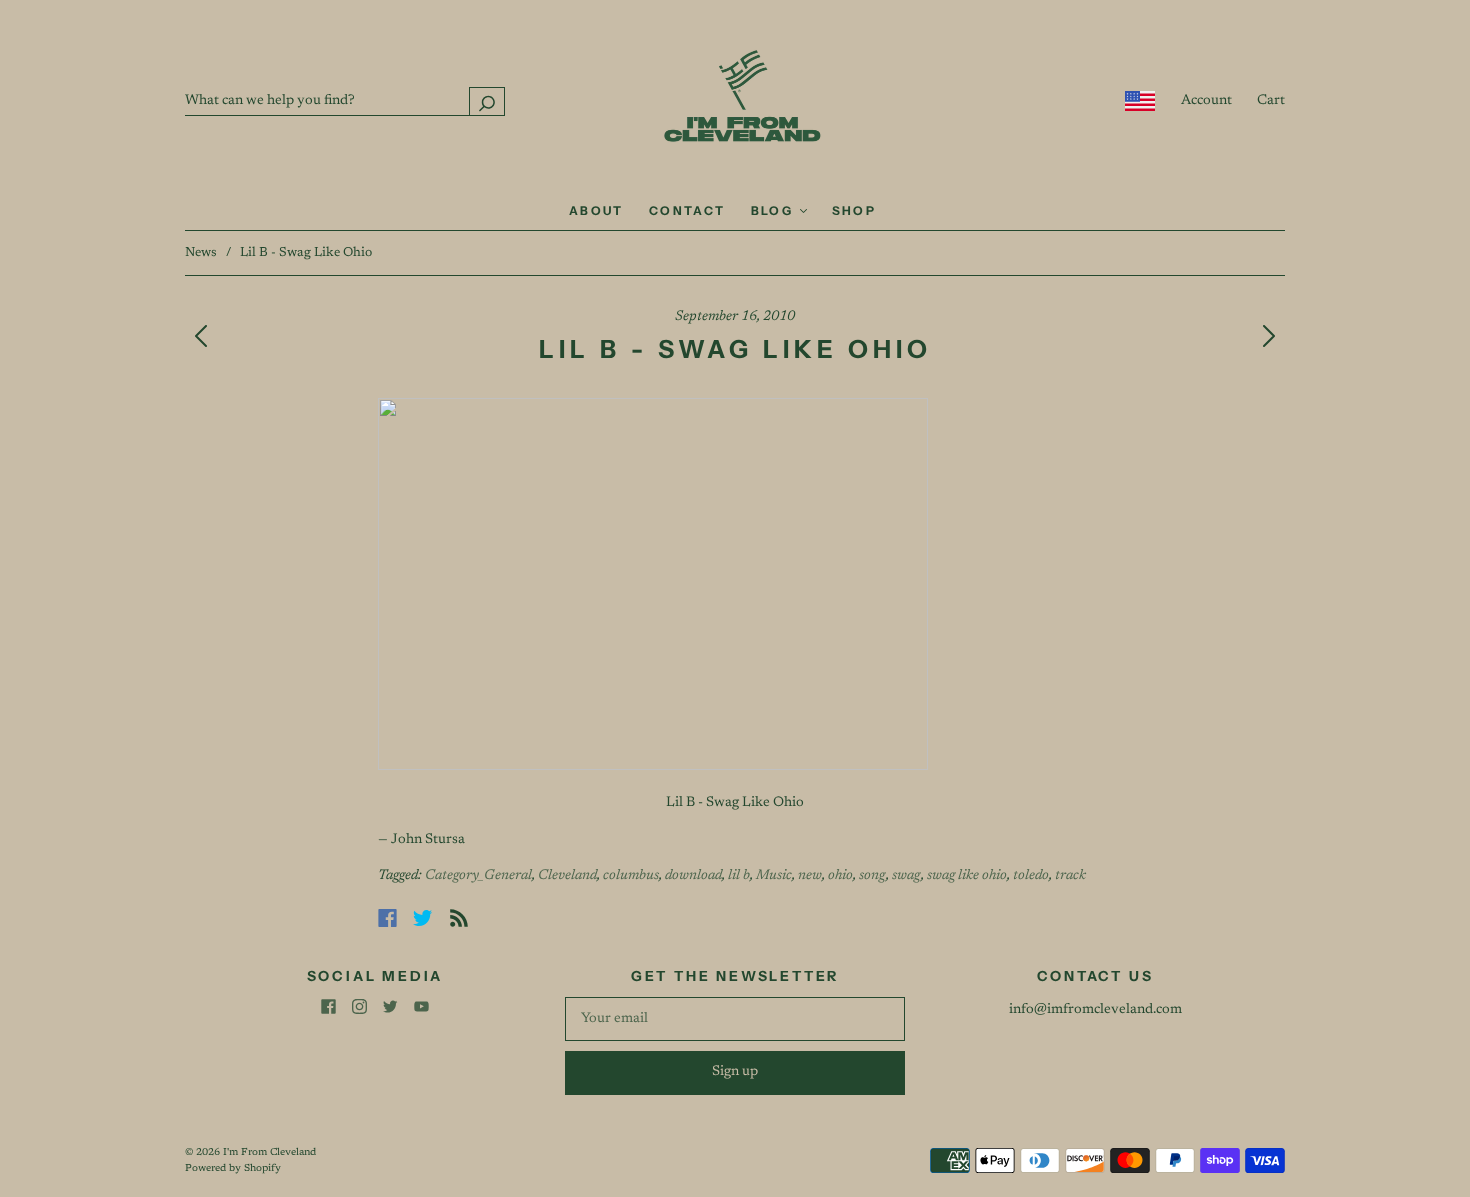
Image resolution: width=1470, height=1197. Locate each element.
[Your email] (735, 1019)
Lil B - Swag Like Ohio (735, 803)
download (693, 876)
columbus (631, 876)
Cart (1271, 101)
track (1070, 876)
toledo (1031, 876)
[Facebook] (387, 918)
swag (906, 876)
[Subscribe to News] (459, 918)
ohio (840, 876)
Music (774, 876)
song (872, 876)
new (810, 876)
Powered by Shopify (233, 1169)
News (201, 252)
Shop (854, 210)
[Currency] (1140, 101)
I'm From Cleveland (269, 1153)
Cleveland (567, 876)
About (596, 210)
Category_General (478, 876)
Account (1206, 101)
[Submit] (487, 101)
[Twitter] (423, 918)
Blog (774, 210)
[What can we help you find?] (345, 101)
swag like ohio (967, 876)
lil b (739, 876)
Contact (687, 210)
